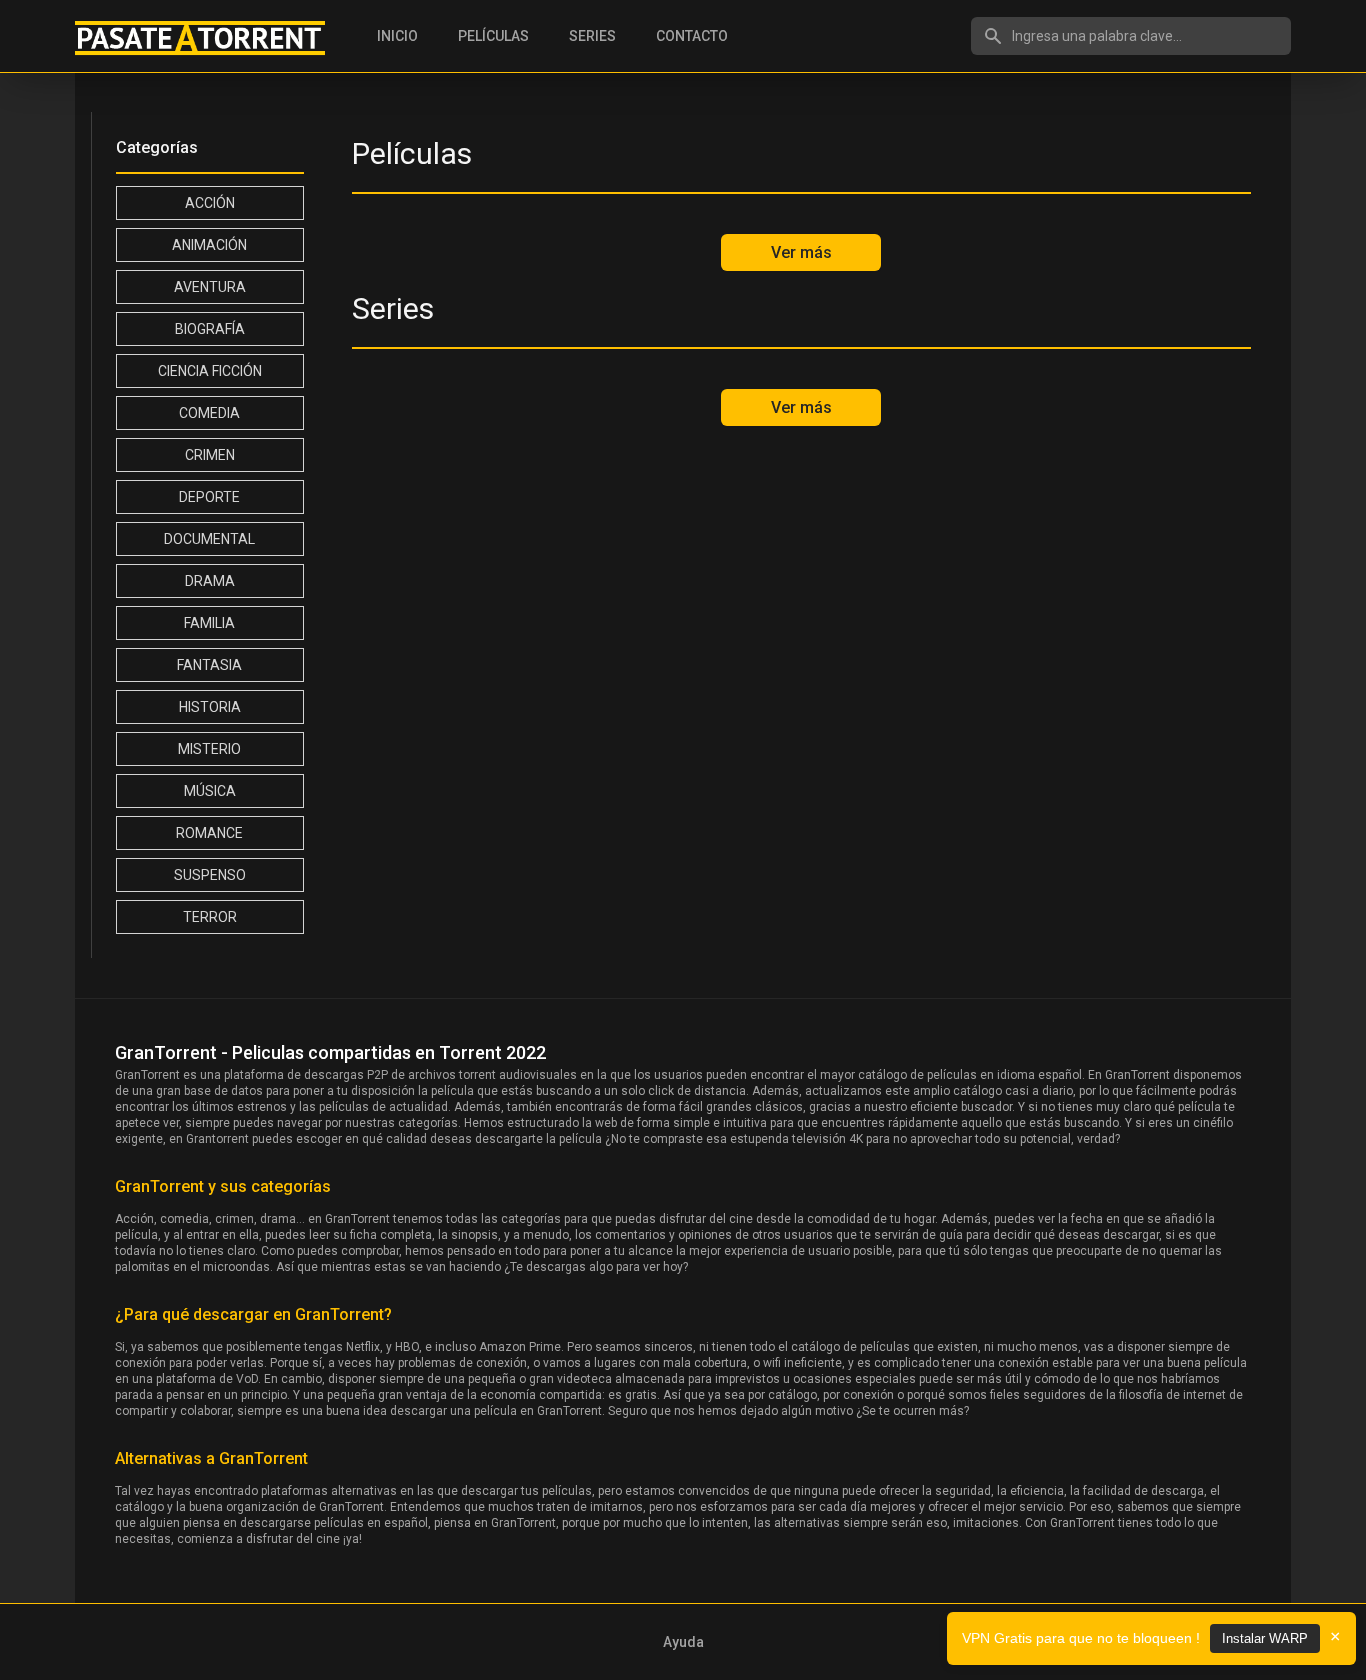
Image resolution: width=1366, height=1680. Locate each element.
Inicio (397, 36)
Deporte (209, 497)
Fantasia (209, 665)
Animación (209, 245)
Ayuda (683, 1642)
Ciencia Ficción (210, 371)
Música (210, 791)
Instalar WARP (1265, 1638)
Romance (209, 833)
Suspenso (210, 875)
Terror (210, 917)
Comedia (209, 413)
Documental (209, 539)
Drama (210, 581)
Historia (210, 707)
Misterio (209, 749)
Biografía (210, 329)
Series (592, 36)
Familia (209, 623)
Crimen (210, 455)
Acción (210, 203)
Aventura (210, 287)
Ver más (801, 252)
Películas (493, 36)
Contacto (692, 36)
